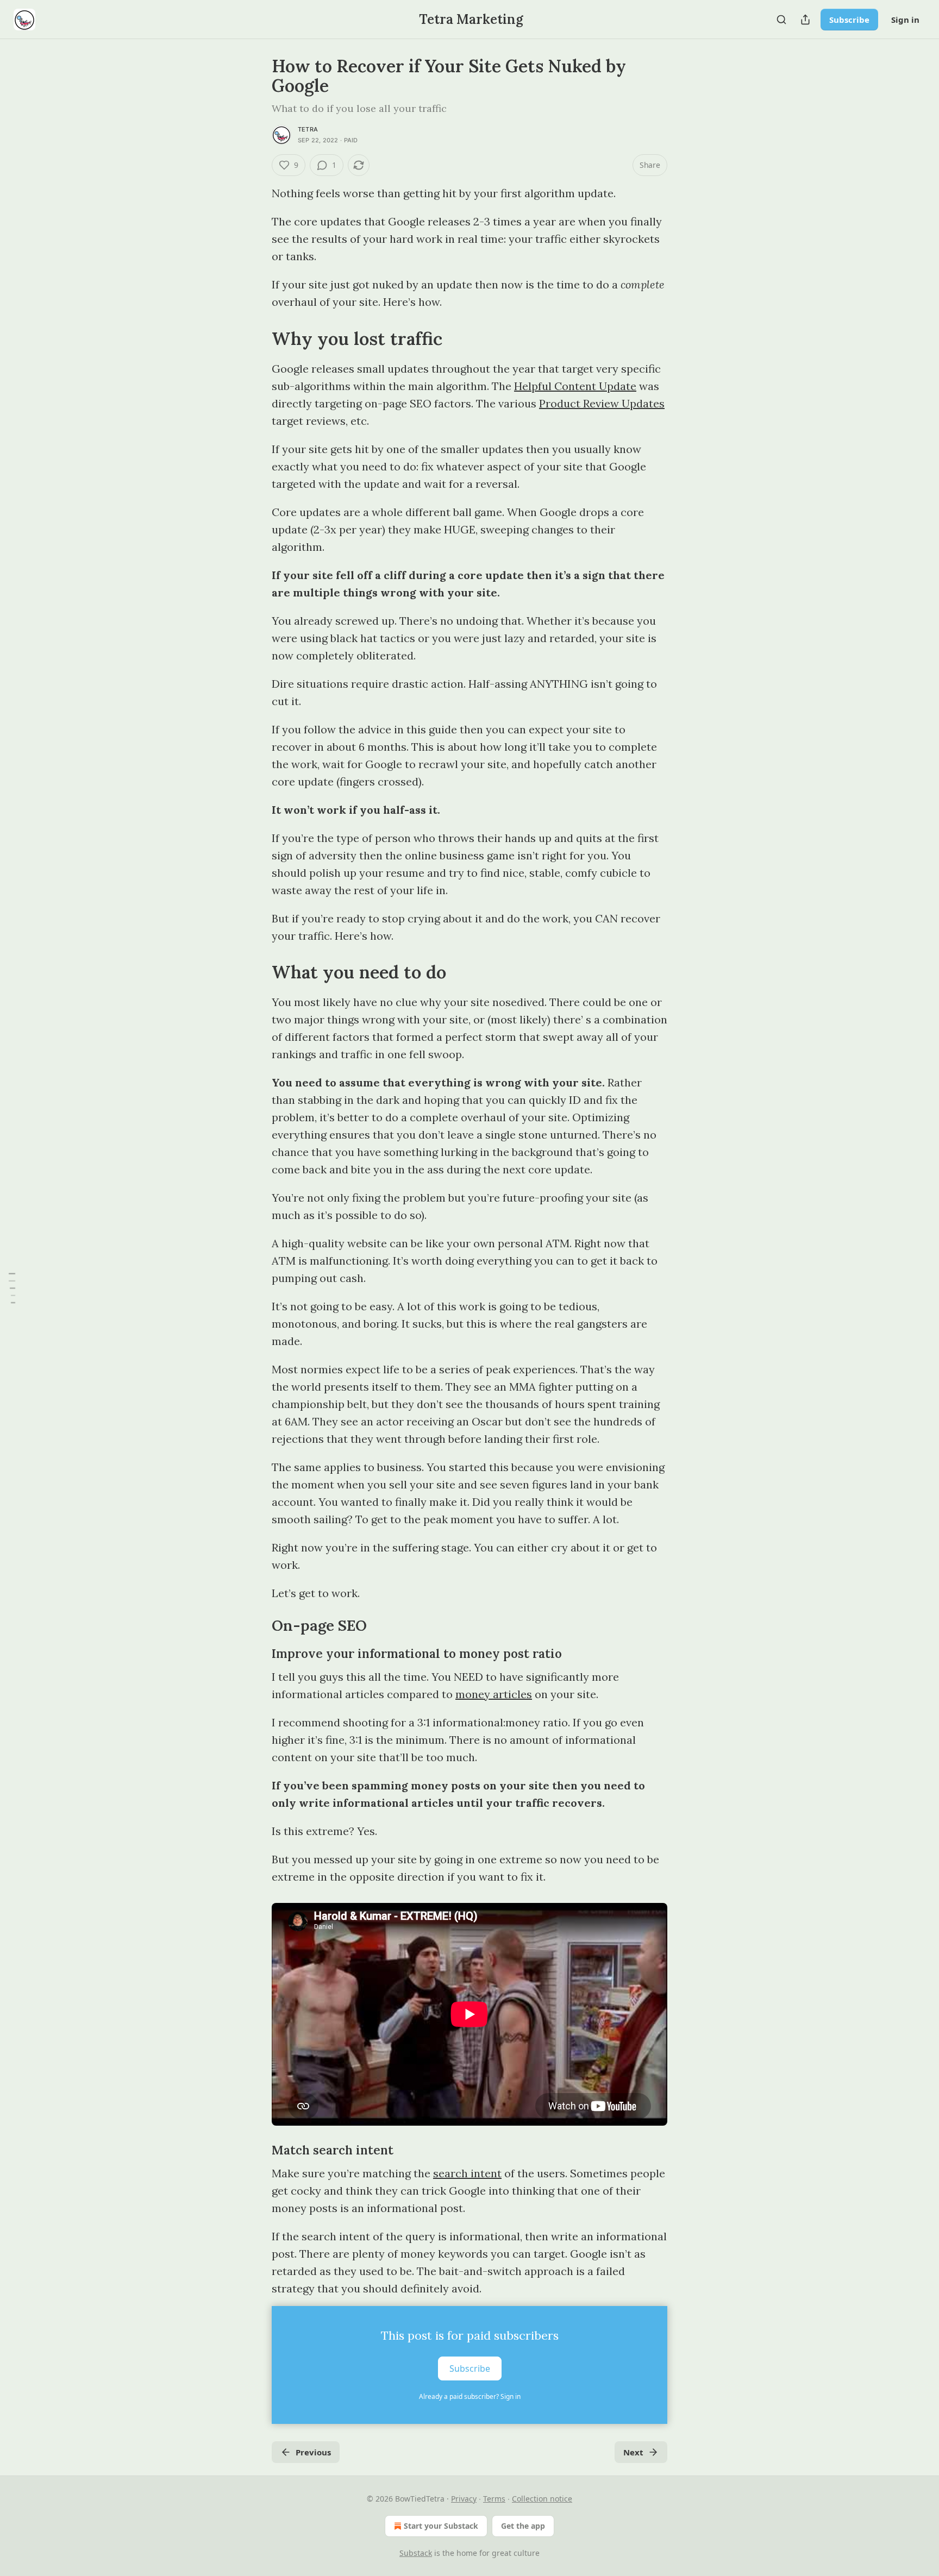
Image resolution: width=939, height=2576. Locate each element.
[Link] (256, 338)
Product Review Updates (602, 403)
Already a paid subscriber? (470, 2396)
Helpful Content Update (575, 386)
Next (633, 2452)
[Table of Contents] (12, 1288)
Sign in (905, 20)
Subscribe (849, 20)
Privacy (464, 2499)
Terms (494, 2499)
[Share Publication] (805, 20)
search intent (467, 2173)
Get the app (523, 2526)
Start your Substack (441, 2526)
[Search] (781, 20)
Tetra (308, 129)
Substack (416, 2553)
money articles (494, 1694)
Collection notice (542, 2499)
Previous (313, 2452)
